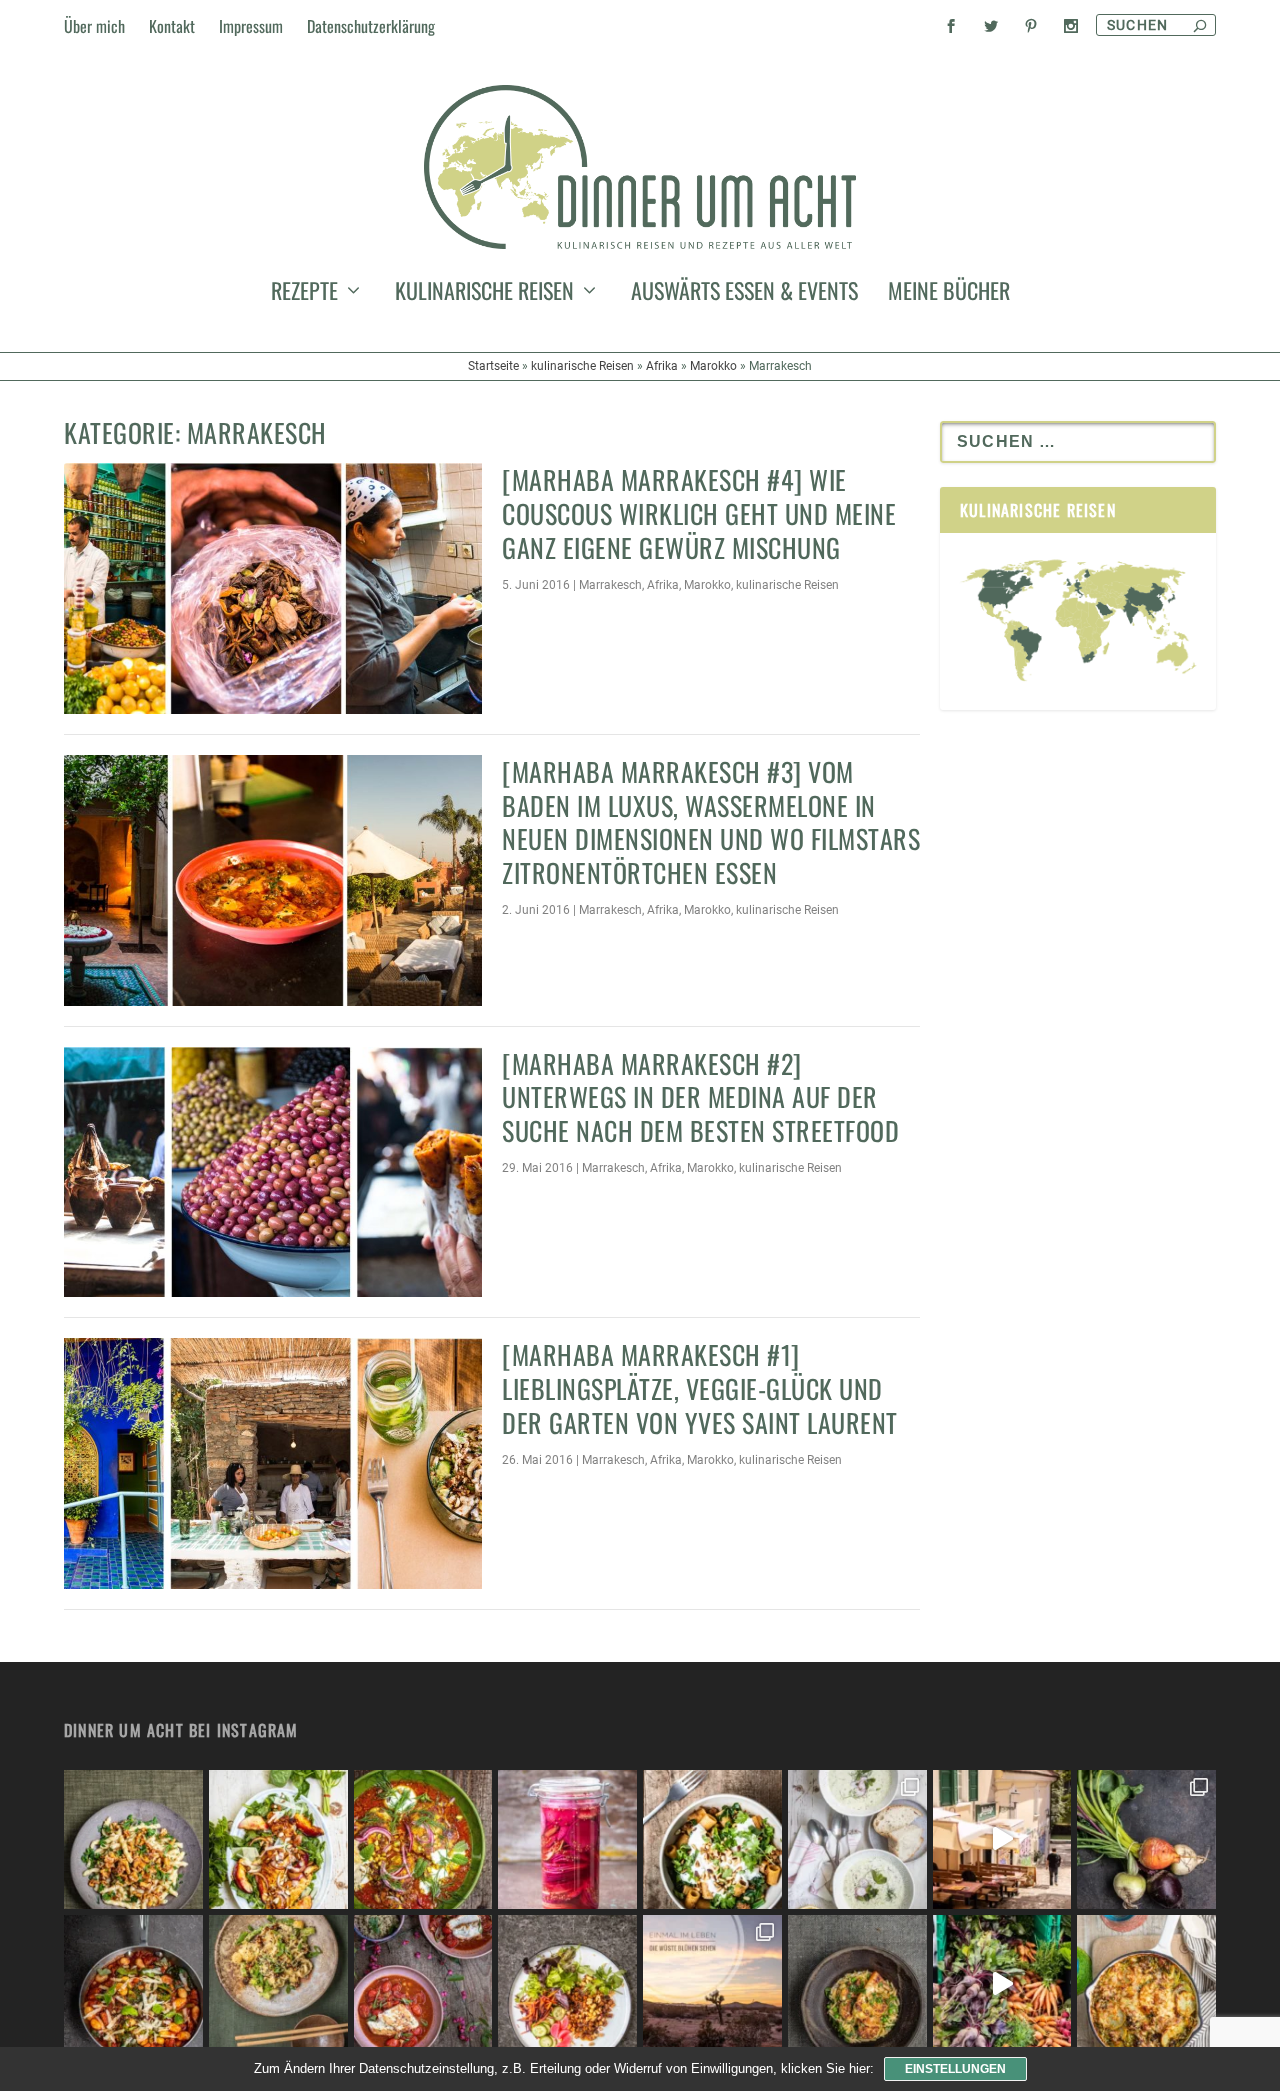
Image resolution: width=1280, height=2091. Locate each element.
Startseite (493, 366)
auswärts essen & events (744, 294)
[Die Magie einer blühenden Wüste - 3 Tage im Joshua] (712, 1984)
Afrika (662, 366)
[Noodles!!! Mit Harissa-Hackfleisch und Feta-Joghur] (712, 1839)
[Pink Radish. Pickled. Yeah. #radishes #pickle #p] (567, 1839)
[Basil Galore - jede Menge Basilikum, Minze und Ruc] (278, 1839)
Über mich (94, 26)
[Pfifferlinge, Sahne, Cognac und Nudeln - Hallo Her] (133, 1839)
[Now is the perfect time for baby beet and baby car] (1146, 1839)
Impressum (251, 26)
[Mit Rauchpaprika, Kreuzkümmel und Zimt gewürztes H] (423, 1839)
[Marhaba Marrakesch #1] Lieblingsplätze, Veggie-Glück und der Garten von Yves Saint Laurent (700, 1388)
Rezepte (304, 294)
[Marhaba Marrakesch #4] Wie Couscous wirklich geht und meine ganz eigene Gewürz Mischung (699, 513)
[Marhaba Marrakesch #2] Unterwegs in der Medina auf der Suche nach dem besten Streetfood (700, 1097)
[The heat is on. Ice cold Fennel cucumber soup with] (857, 1839)
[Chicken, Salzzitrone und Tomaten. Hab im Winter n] (423, 1984)
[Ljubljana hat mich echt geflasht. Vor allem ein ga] (1002, 1839)
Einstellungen (955, 2069)
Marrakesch (610, 585)
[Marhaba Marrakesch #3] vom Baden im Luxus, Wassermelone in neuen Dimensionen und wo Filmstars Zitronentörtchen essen (711, 822)
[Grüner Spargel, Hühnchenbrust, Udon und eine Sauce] (278, 1984)
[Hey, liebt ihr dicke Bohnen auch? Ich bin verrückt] (133, 1984)
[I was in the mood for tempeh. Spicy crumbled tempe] (567, 1984)
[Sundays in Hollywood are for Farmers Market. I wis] (1002, 1984)
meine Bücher (949, 294)
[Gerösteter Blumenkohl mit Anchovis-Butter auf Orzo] (857, 1984)
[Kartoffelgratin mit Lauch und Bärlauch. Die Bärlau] (1146, 1984)
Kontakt (172, 26)
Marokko (713, 366)
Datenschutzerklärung (371, 26)
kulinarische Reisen (484, 294)
